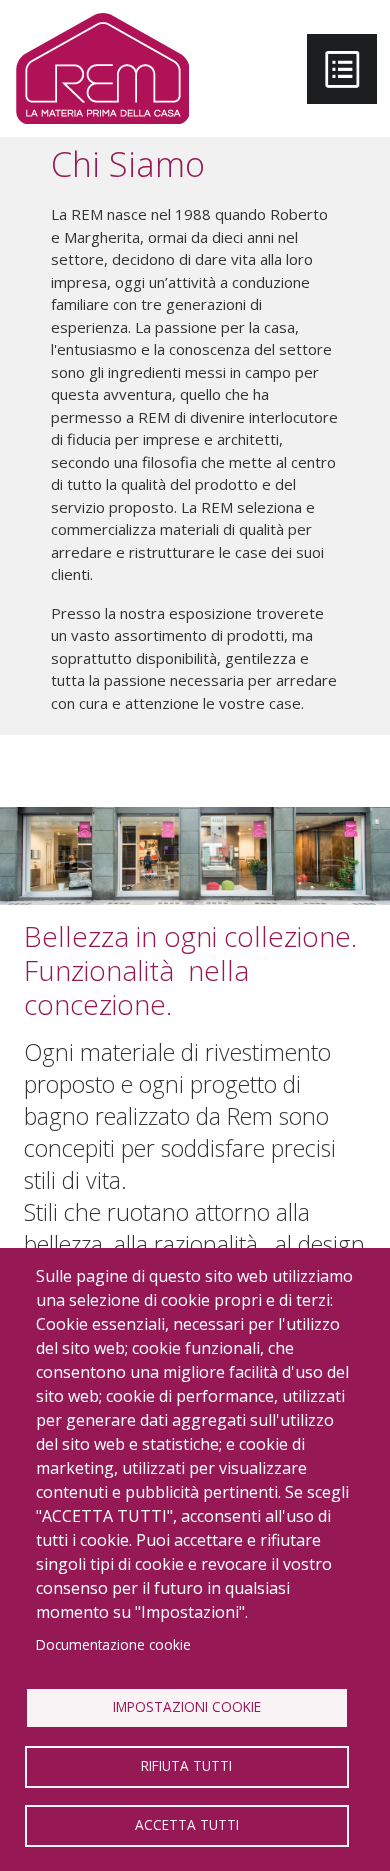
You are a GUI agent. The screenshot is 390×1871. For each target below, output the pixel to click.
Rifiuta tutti (186, 1765)
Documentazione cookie (113, 1644)
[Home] (102, 68)
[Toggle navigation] (342, 69)
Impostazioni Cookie (187, 1706)
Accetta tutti (187, 1824)
